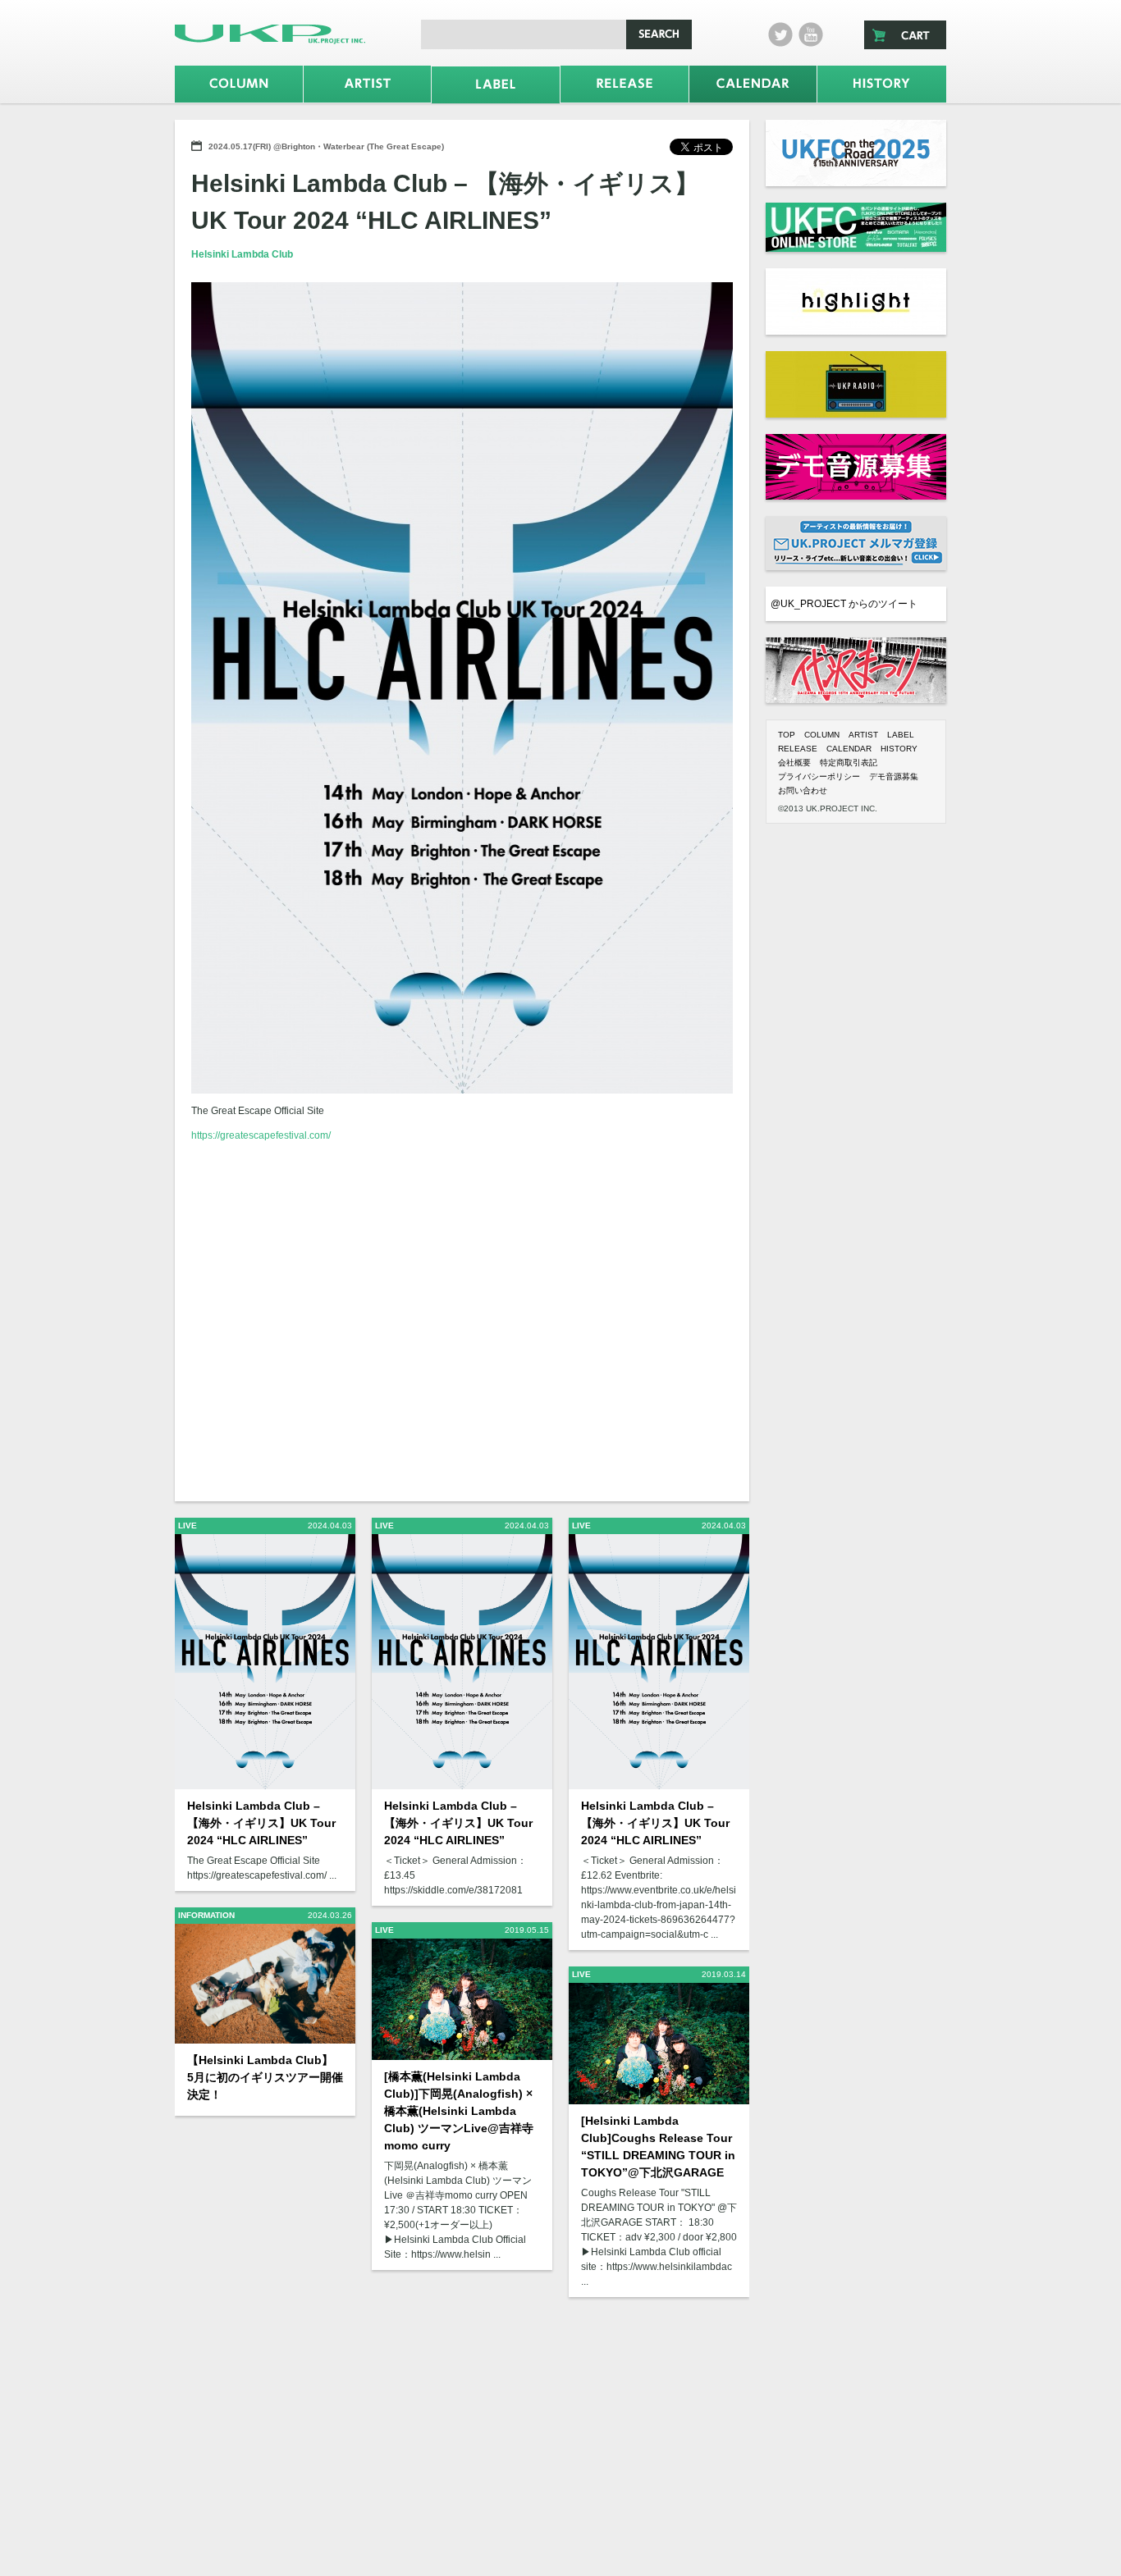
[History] (882, 84)
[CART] (905, 35)
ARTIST (863, 735)
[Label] (496, 85)
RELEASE (798, 749)
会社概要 (794, 763)
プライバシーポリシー (819, 776)
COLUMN (822, 735)
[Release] (625, 84)
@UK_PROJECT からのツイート (844, 604)
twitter (780, 34)
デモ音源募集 (894, 776)
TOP (787, 735)
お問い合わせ (803, 790)
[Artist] (368, 84)
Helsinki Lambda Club (242, 254)
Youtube (811, 34)
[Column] (239, 84)
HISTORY (899, 749)
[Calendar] (753, 84)
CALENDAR (849, 749)
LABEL (901, 735)
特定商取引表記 (849, 763)
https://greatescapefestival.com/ (261, 1135)
